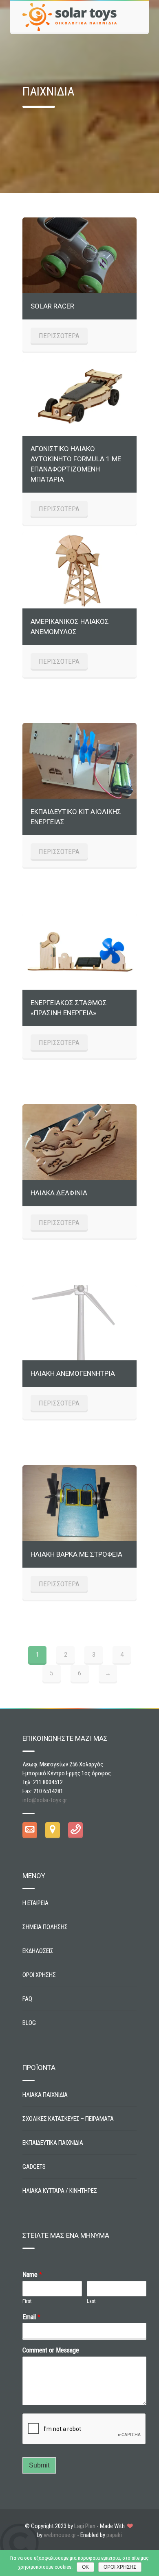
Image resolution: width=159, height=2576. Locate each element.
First (27, 2301)
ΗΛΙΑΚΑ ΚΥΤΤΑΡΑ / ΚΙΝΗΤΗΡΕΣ (60, 2191)
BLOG (29, 2023)
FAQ (27, 1999)
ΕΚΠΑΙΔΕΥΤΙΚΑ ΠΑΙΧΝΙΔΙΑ (53, 2143)
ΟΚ (85, 2567)
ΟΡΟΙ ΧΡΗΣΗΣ (39, 1975)
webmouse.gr (60, 2535)
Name (32, 2275)
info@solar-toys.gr (45, 1800)
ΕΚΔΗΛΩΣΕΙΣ (38, 1951)
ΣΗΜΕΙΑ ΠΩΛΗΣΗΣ (45, 1927)
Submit (39, 2465)
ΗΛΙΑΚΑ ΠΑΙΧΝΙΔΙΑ (45, 2095)
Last (91, 2301)
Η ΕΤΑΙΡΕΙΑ (35, 1903)
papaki (114, 2535)
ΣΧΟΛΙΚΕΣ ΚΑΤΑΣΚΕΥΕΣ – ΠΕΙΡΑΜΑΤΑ (68, 2119)
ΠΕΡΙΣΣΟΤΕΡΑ (59, 336)
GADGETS (34, 2167)
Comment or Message (51, 2350)
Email (31, 2317)
